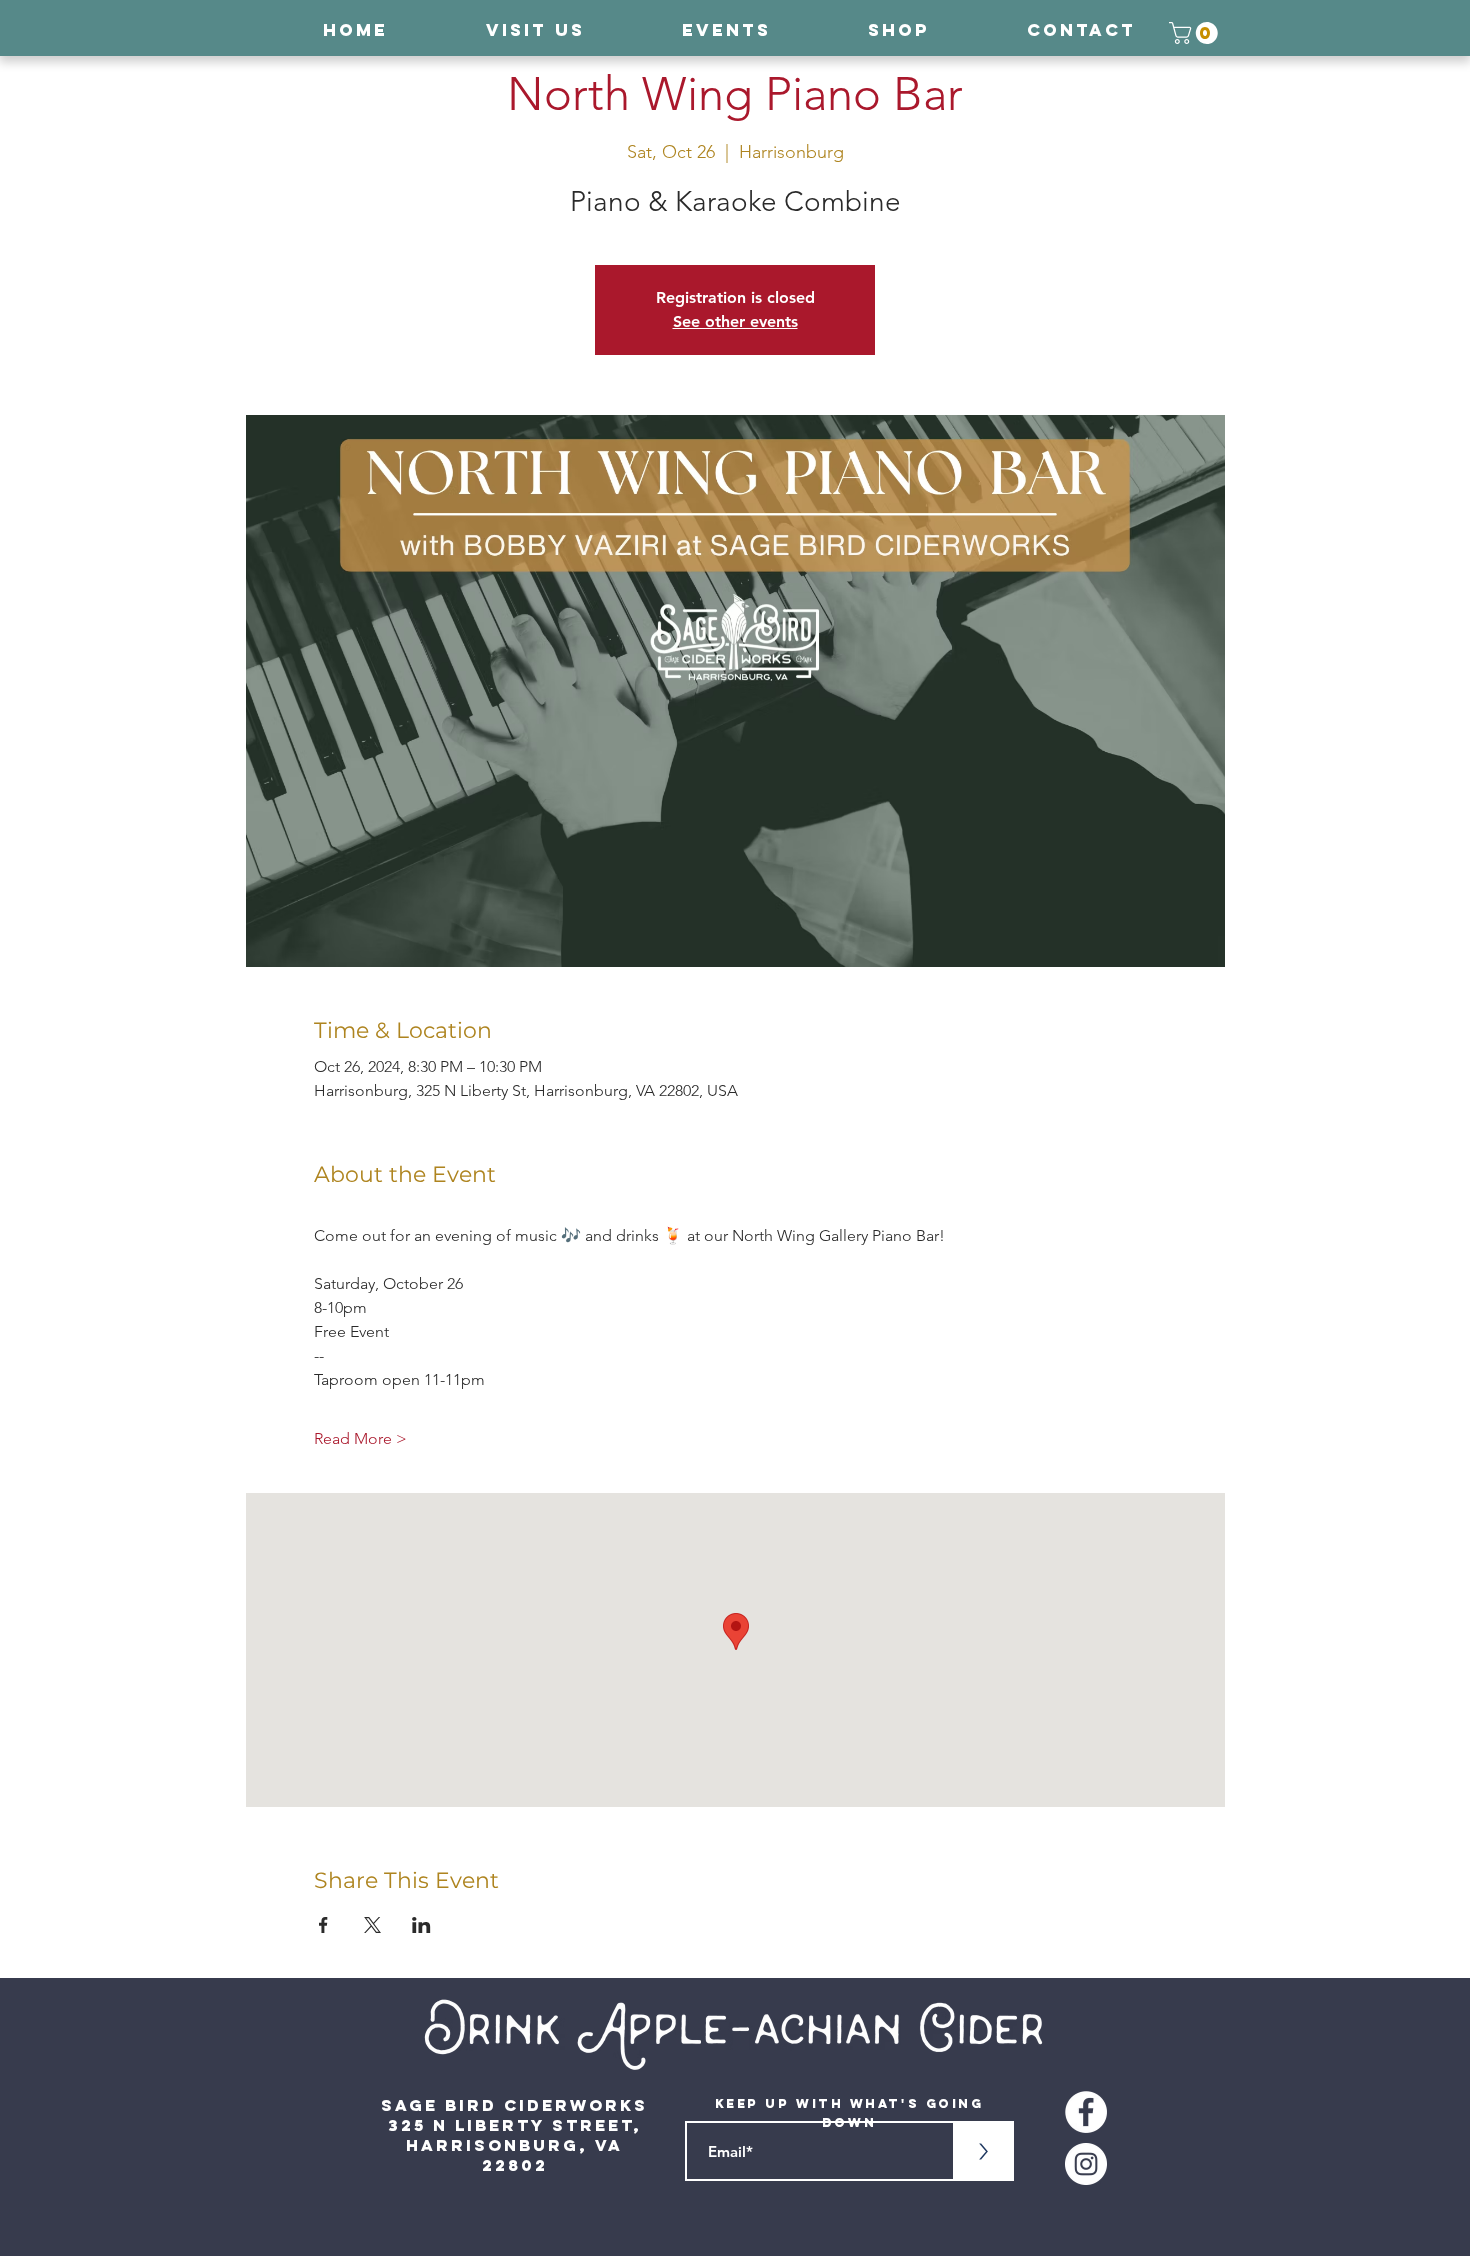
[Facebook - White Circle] (1086, 2112)
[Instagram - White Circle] (1086, 2164)
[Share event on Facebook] (323, 1925)
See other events (735, 321)
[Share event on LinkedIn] (421, 1925)
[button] (1196, 33)
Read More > (360, 1438)
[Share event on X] (372, 1925)
